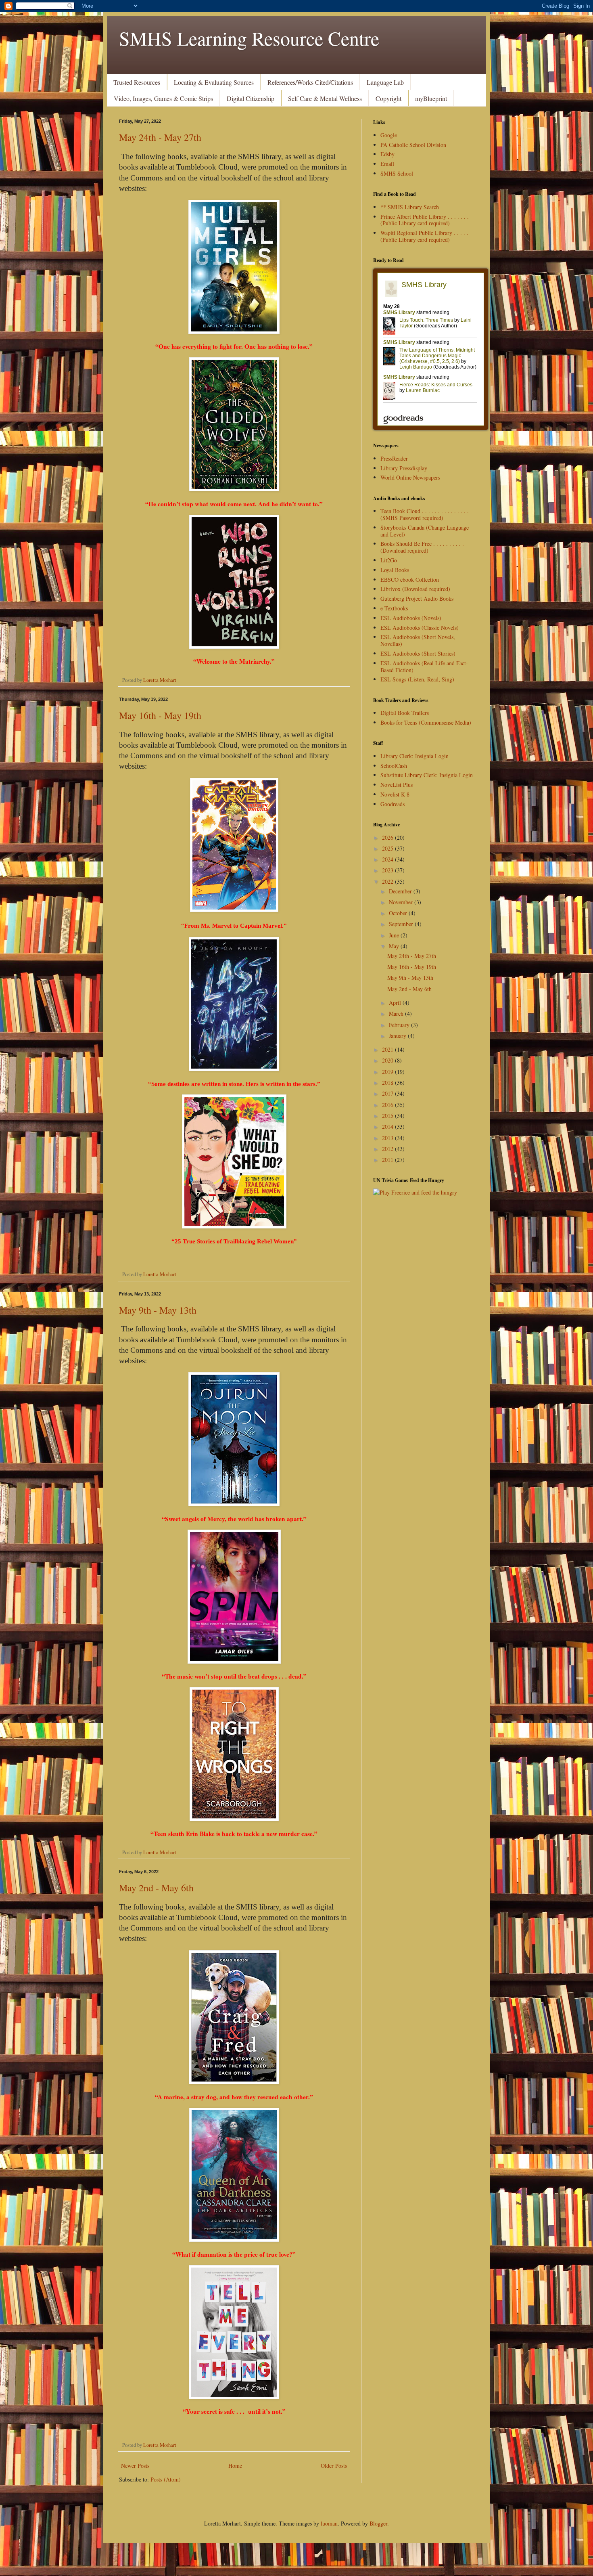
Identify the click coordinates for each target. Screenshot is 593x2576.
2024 (388, 859)
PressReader (394, 458)
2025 (388, 848)
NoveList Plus (397, 785)
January (398, 1036)
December (401, 891)
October (399, 913)
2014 (388, 1127)
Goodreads (393, 804)
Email (387, 164)
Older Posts (334, 2466)
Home (235, 2466)
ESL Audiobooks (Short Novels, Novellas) (418, 640)
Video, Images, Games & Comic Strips (163, 98)
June (395, 935)
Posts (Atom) (166, 2479)
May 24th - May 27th (160, 137)
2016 (388, 1105)
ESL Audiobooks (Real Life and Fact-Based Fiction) (424, 667)
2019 (388, 1072)
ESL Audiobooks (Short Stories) (418, 653)
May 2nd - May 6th (156, 1888)
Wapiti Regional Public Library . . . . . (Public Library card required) (424, 236)
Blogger (378, 2523)
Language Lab (385, 82)
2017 (388, 1093)
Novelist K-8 (395, 794)
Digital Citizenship (251, 98)
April (396, 1003)
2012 (388, 1149)
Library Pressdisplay (404, 468)
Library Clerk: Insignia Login (414, 756)
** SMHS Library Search (410, 207)
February (400, 1025)
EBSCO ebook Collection (410, 580)
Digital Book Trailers (405, 713)
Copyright (388, 98)
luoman (329, 2523)
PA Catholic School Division (413, 145)
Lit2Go (389, 560)
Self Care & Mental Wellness (325, 98)
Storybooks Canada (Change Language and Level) (425, 531)
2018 (388, 1083)
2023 (388, 870)
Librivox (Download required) (415, 589)
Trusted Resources (137, 82)
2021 (388, 1049)
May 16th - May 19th (160, 715)
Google (389, 135)
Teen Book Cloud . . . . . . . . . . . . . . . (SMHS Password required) (425, 514)
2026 (388, 837)
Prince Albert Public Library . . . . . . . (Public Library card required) (425, 220)
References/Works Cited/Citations (310, 82)
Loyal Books (395, 570)
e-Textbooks (394, 608)
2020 (388, 1060)
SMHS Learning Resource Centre (249, 38)
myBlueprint (431, 98)
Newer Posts (135, 2466)
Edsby (387, 154)
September (402, 924)
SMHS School (397, 173)
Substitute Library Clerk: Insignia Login (427, 775)
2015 (388, 1116)
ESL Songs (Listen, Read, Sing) (417, 679)
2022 (388, 881)
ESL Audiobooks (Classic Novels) (420, 628)
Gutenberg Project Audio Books (417, 598)
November (402, 902)
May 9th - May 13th (158, 1310)
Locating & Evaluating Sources (214, 82)
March (397, 1013)
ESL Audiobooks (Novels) (411, 618)
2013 (388, 1138)
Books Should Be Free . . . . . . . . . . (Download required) (422, 547)
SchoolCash (394, 766)
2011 (388, 1160)
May (395, 946)
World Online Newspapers (410, 477)
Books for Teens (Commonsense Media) (426, 722)
